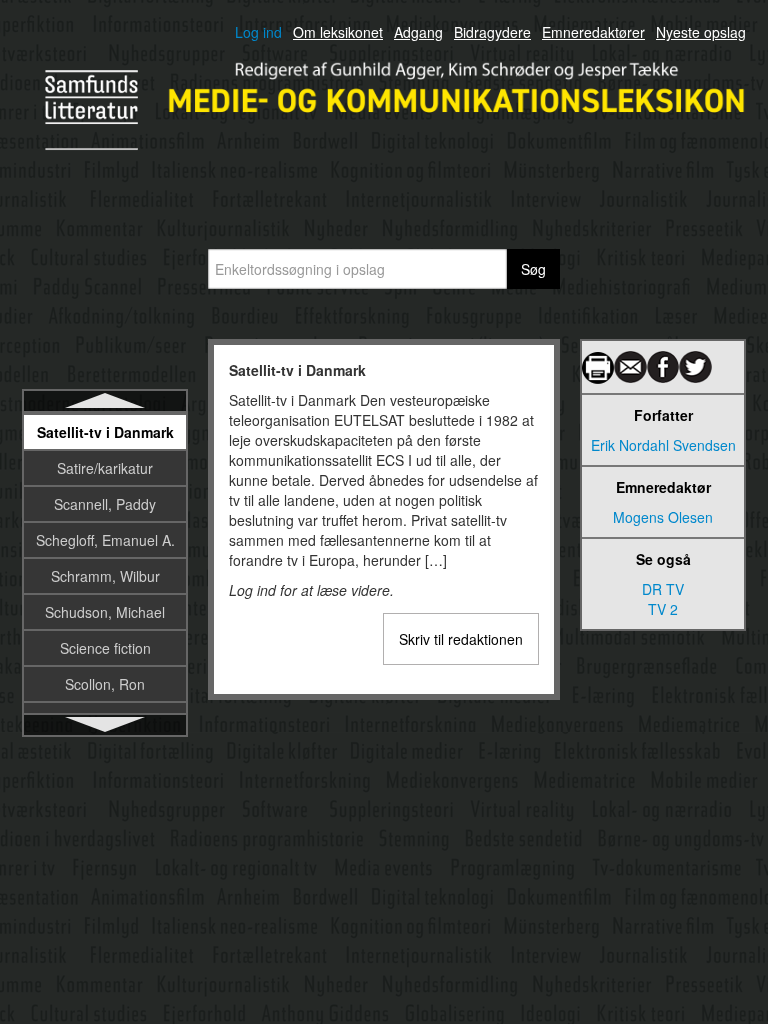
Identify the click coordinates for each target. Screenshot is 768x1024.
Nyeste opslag (701, 32)
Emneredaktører (593, 32)
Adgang (418, 32)
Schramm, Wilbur (105, 576)
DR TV (663, 589)
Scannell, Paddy (105, 504)
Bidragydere (492, 32)
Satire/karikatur (105, 468)
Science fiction (105, 648)
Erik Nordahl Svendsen (663, 445)
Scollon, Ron (105, 684)
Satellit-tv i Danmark (105, 432)
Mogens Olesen (663, 517)
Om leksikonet (338, 32)
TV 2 (663, 609)
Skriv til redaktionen (461, 639)
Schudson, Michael (105, 612)
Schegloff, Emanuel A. (105, 540)
